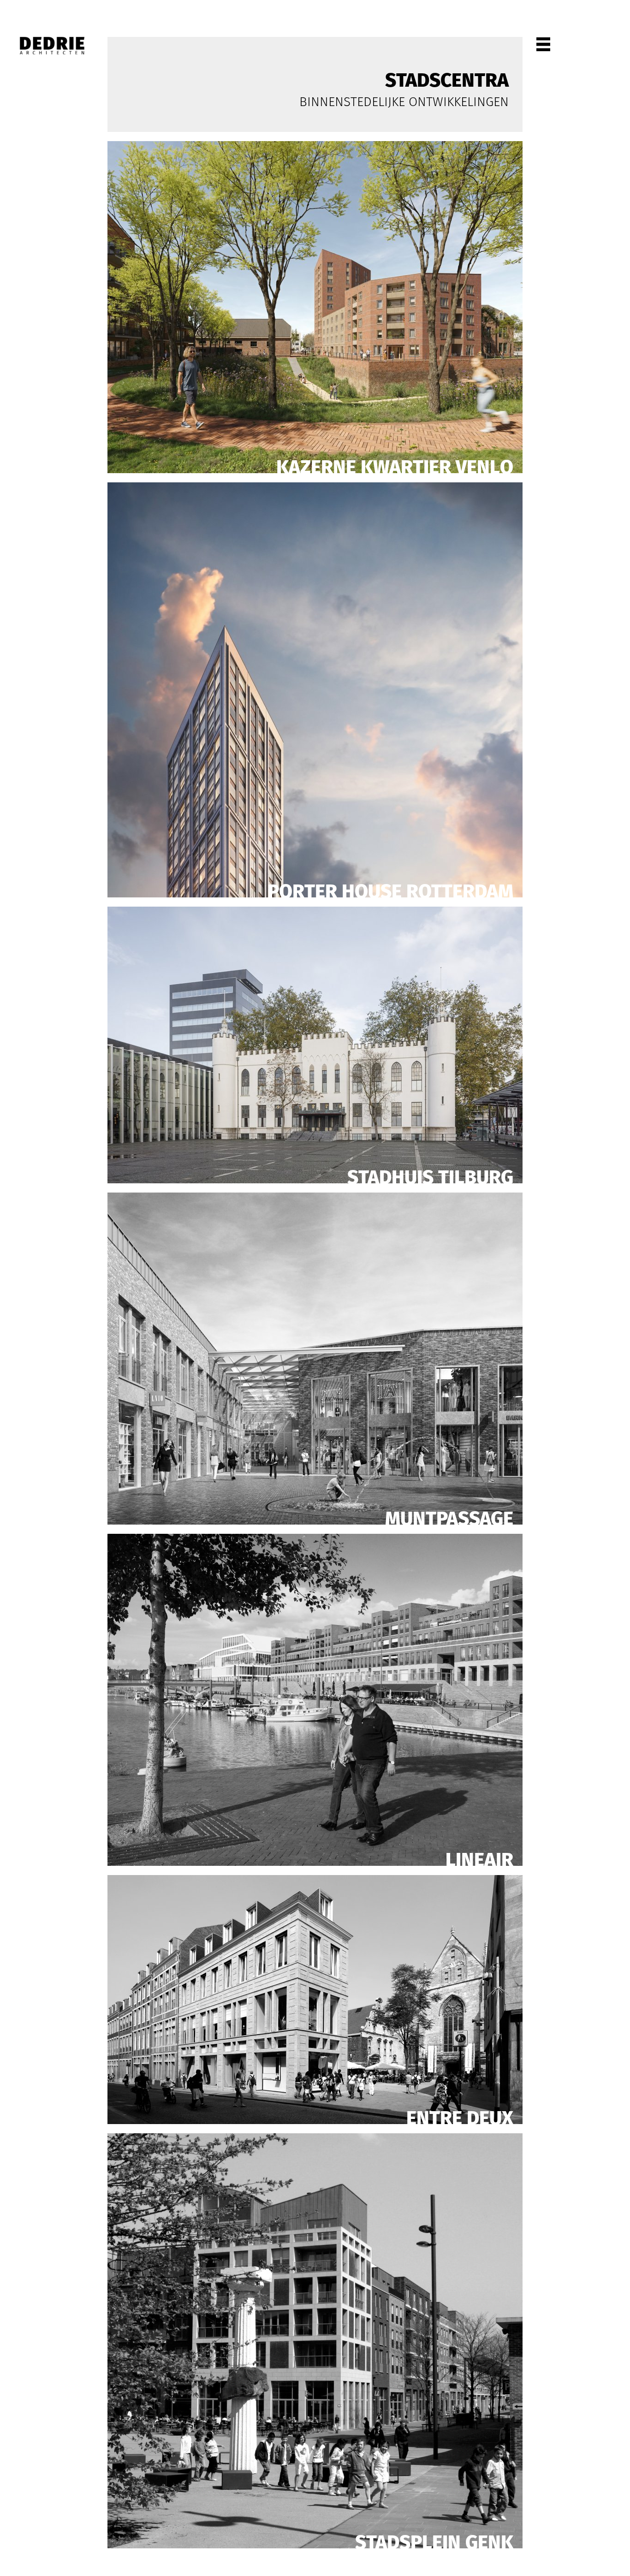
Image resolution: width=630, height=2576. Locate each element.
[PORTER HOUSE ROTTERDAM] (315, 689)
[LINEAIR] (315, 1699)
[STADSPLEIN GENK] (315, 2340)
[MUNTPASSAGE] (315, 1358)
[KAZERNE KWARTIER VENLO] (315, 306)
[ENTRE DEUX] (315, 1999)
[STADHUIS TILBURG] (315, 1044)
